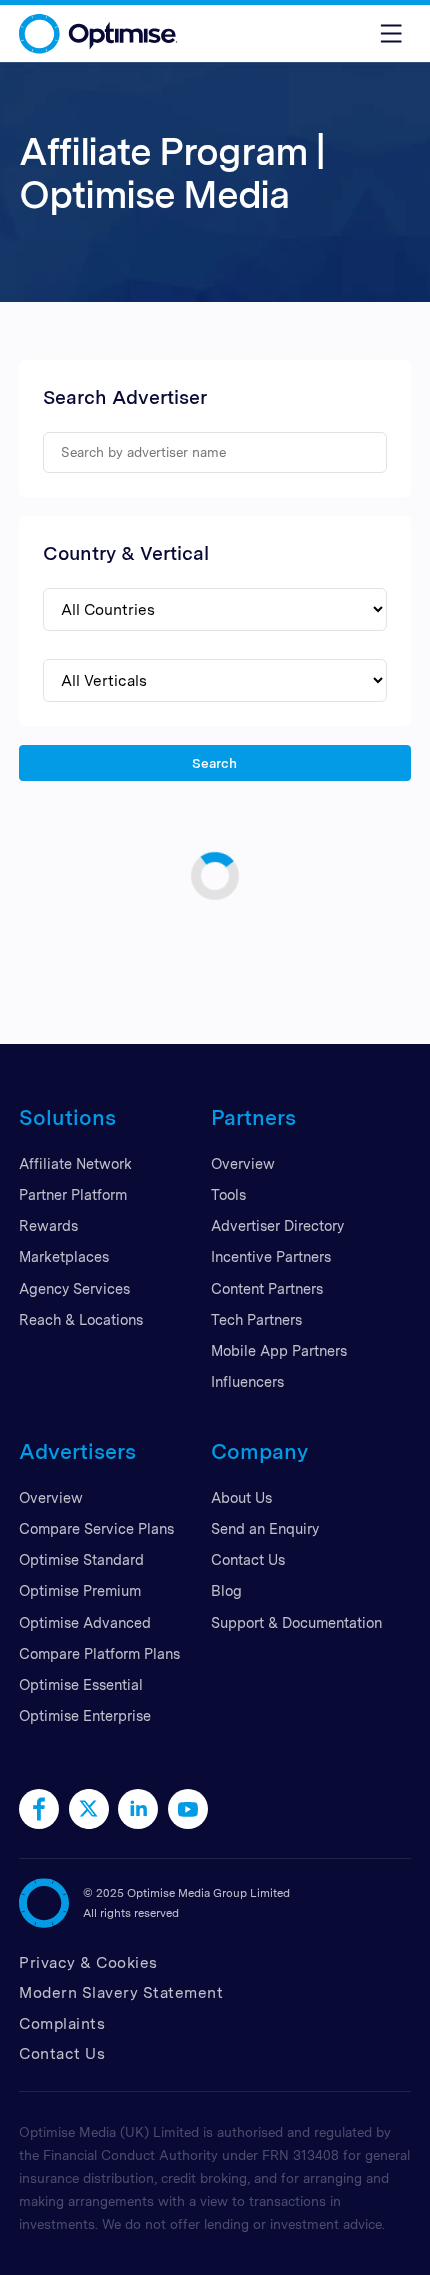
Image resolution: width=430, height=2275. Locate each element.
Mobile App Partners (279, 1350)
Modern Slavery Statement (121, 1992)
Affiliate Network (75, 1163)
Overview (243, 1163)
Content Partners (267, 1288)
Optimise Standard (81, 1559)
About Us (241, 1497)
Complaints (62, 2023)
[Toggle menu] (391, 33)
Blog (226, 1590)
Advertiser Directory (277, 1225)
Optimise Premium (80, 1590)
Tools (228, 1194)
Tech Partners (256, 1319)
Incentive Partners (271, 1256)
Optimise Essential (81, 1684)
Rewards (48, 1225)
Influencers (247, 1381)
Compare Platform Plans (99, 1653)
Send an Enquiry (265, 1528)
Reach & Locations (81, 1319)
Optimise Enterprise (85, 1715)
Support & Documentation (296, 1622)
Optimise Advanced (85, 1622)
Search (215, 762)
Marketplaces (64, 1256)
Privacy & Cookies (88, 1962)
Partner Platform (73, 1194)
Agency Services (74, 1288)
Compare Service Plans (96, 1528)
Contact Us (248, 1559)
